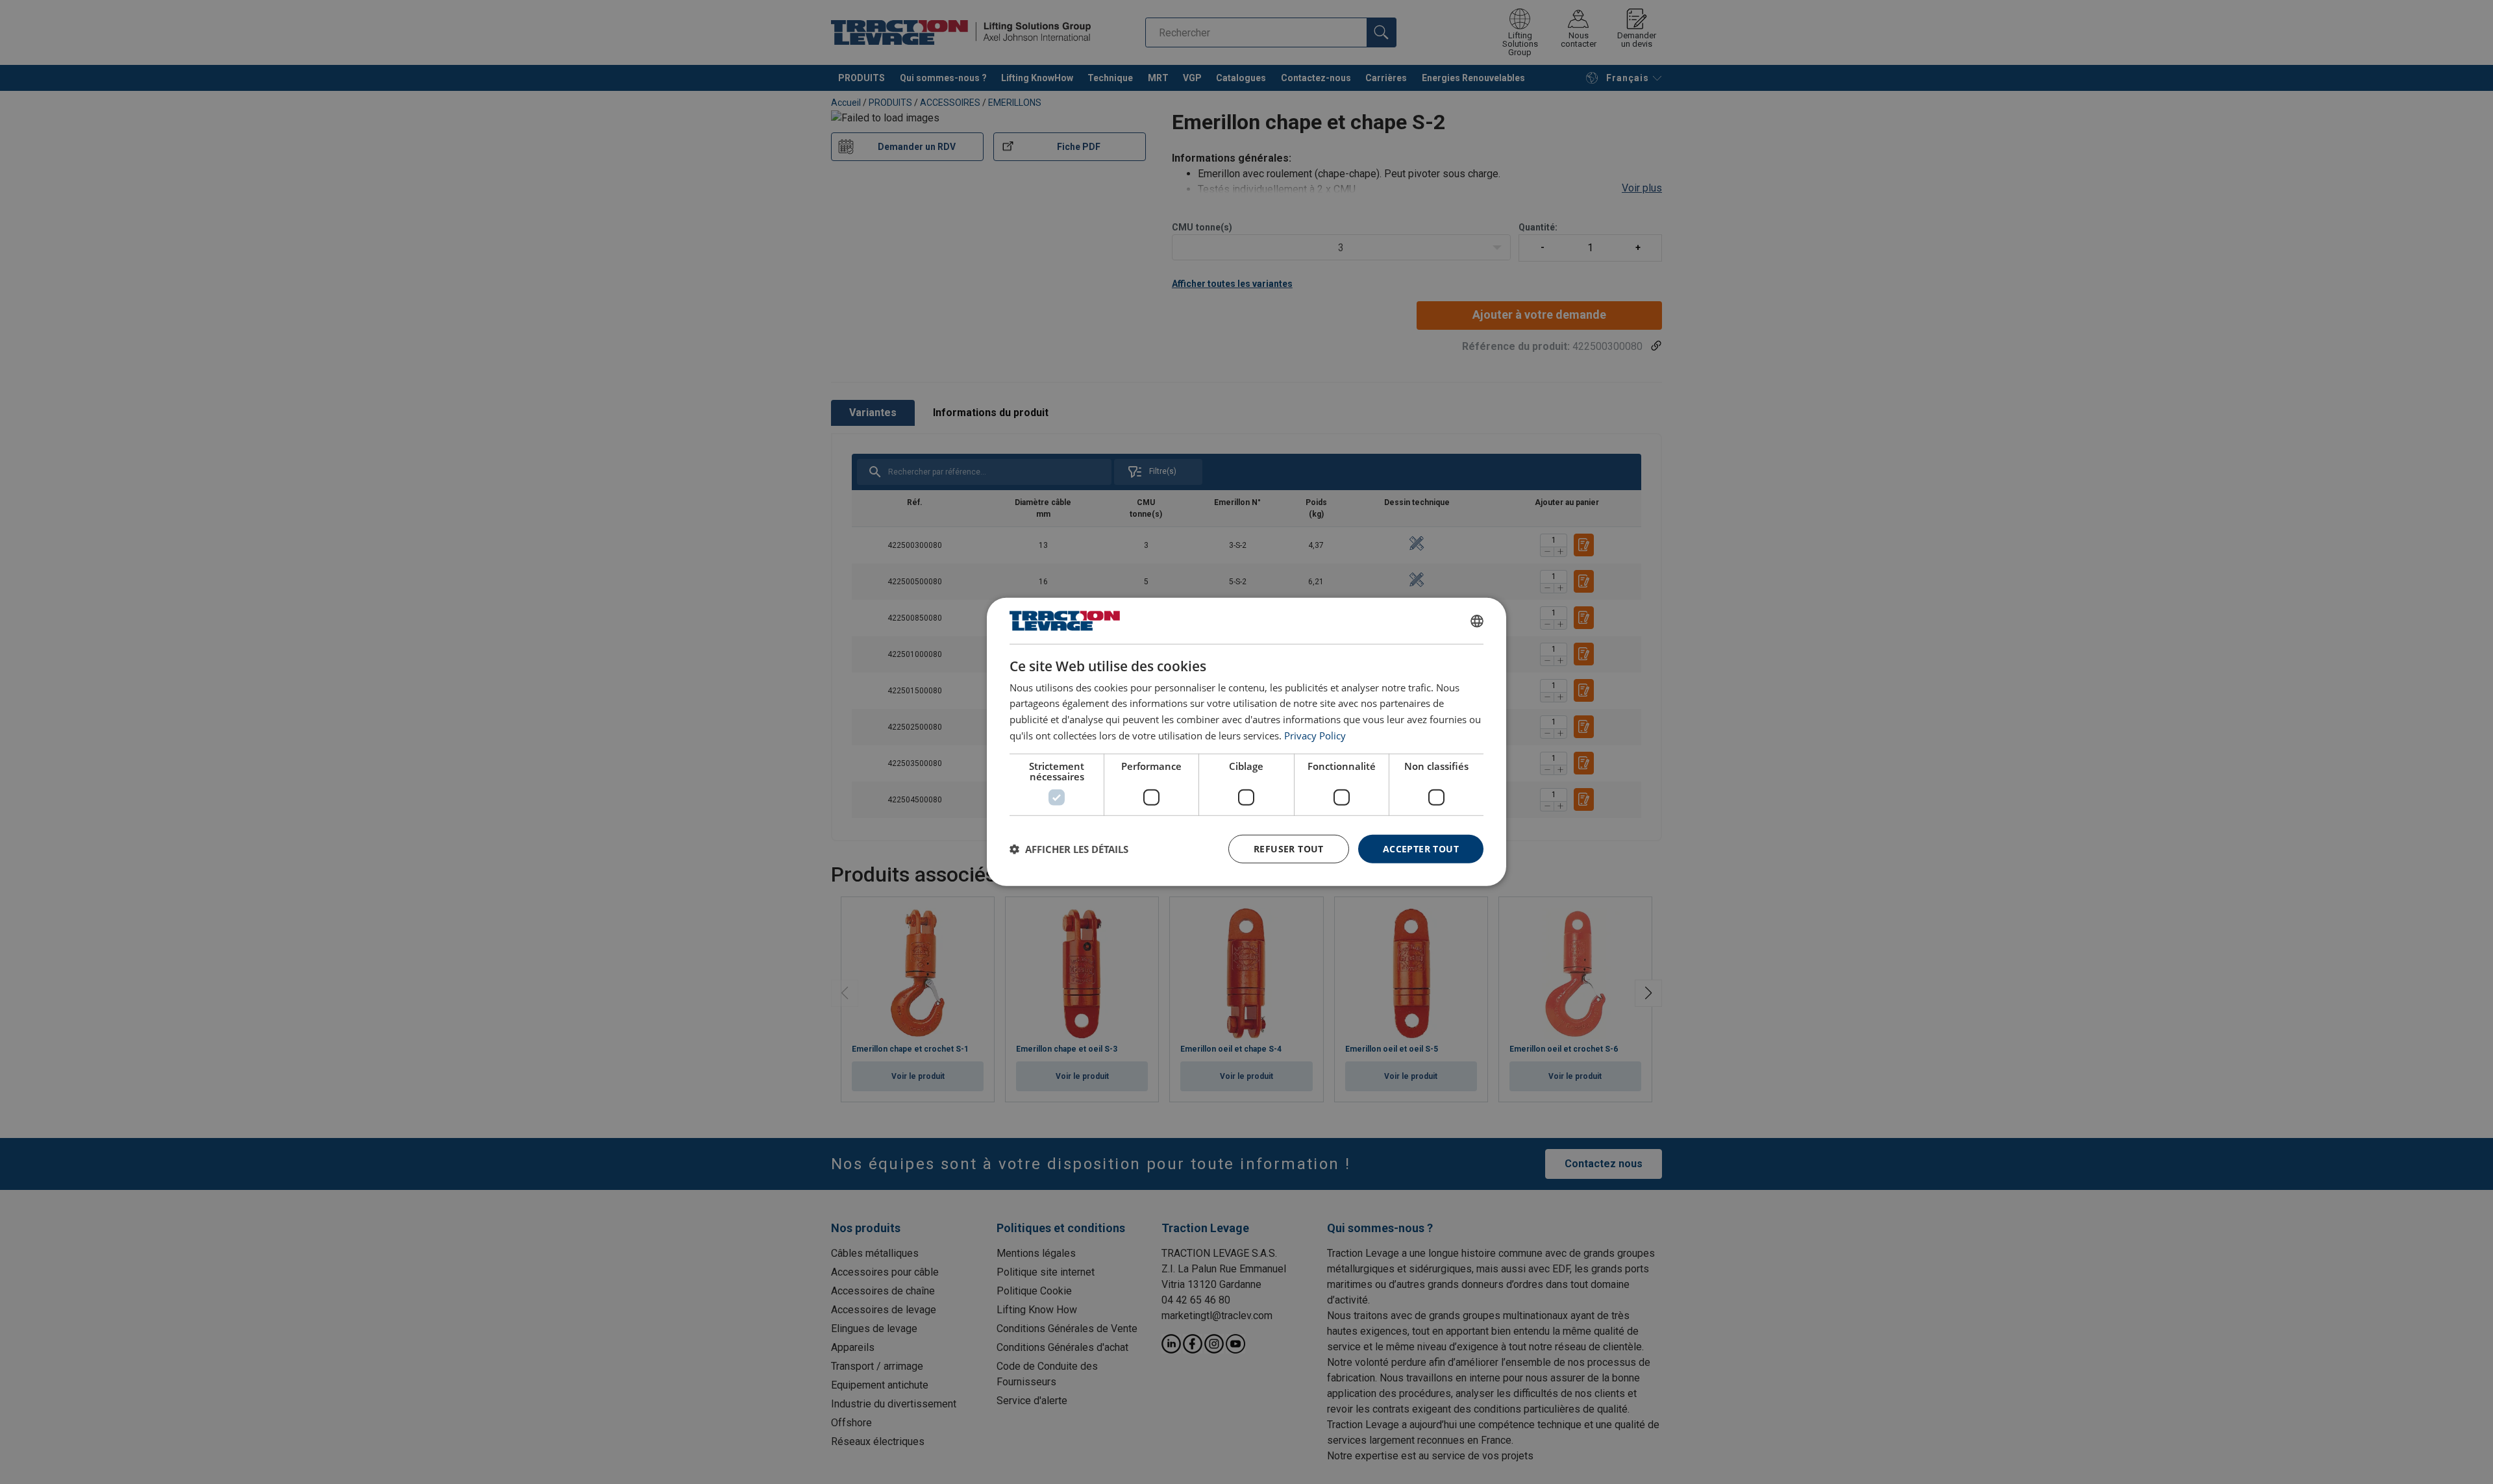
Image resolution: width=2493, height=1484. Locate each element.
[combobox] (1477, 621)
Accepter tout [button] (1421, 848)
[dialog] (1246, 742)
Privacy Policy (1315, 736)
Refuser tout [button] (1289, 848)
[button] (1069, 849)
